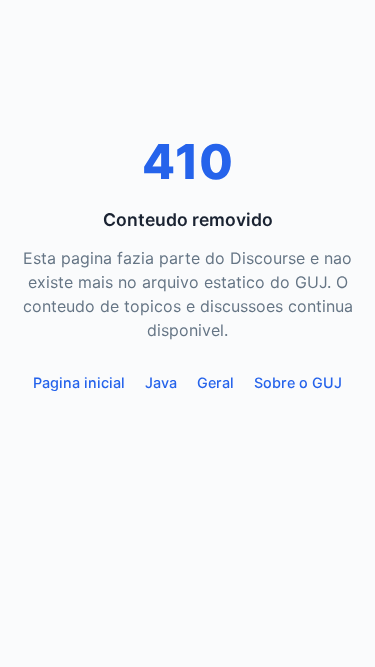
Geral (215, 382)
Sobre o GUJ (298, 382)
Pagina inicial (79, 382)
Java (161, 382)
